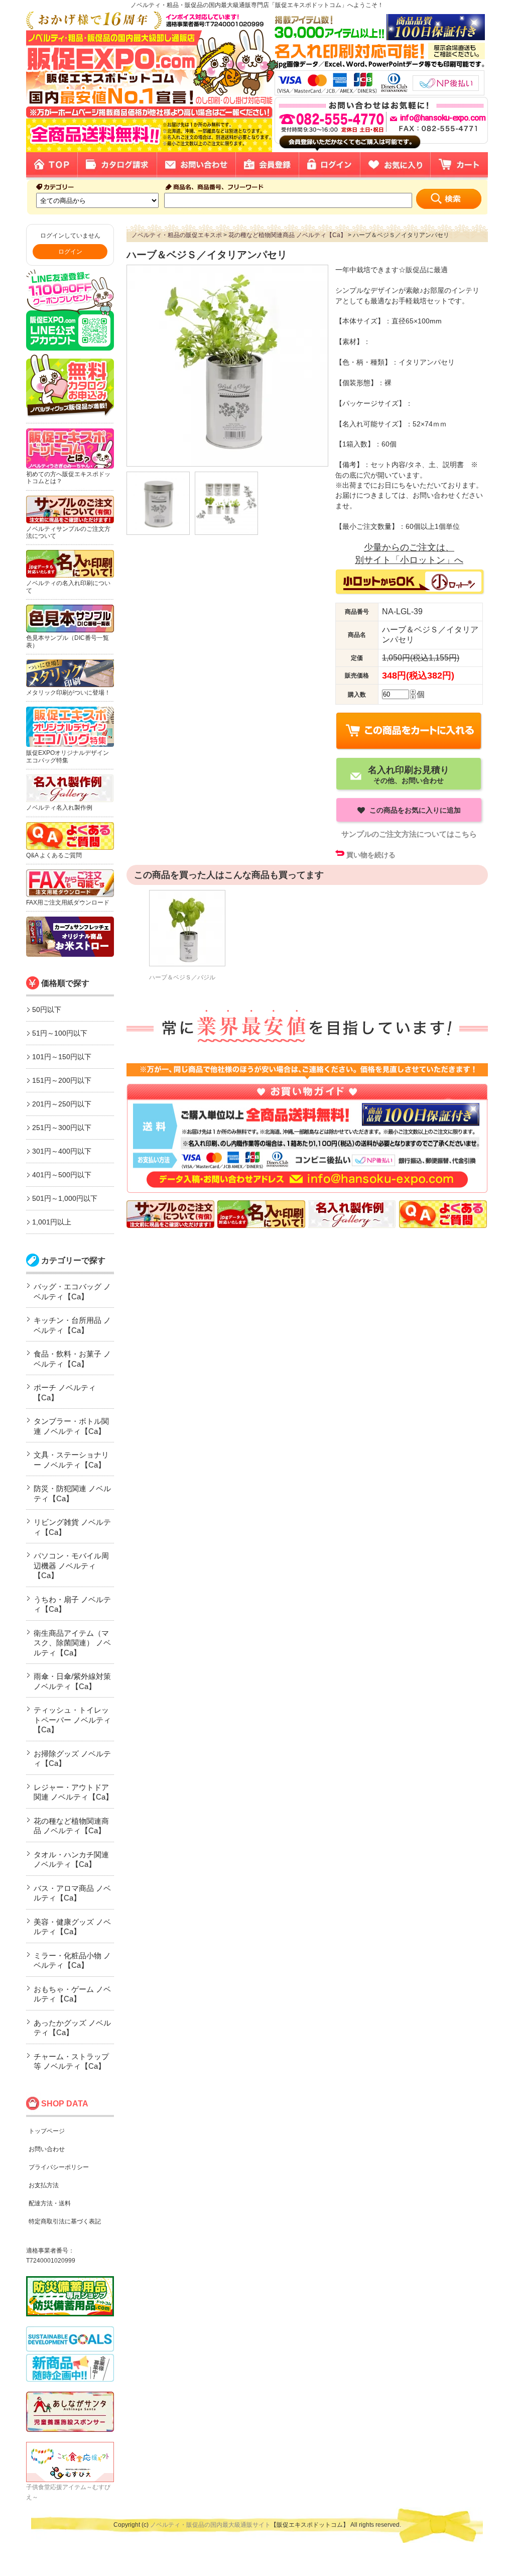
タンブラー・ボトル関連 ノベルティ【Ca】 (71, 1426)
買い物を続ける (371, 855)
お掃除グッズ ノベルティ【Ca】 (72, 1759)
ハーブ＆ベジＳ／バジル (182, 977)
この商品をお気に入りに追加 (414, 810)
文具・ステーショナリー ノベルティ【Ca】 (71, 1460)
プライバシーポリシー (59, 2167)
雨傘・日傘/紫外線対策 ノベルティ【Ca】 (72, 1681)
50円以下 (47, 1010)
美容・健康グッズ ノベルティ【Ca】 (72, 1927)
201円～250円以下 (62, 1104)
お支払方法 (44, 2185)
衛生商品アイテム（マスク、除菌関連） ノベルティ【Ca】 (72, 1643)
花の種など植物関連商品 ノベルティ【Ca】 (71, 1826)
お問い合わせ (47, 2149)
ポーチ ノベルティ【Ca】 (65, 1392)
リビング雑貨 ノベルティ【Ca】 (72, 1527)
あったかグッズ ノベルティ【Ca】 (72, 2028)
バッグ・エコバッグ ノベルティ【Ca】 (72, 1292)
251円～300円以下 (62, 1128)
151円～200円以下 (62, 1080)
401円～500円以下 (62, 1175)
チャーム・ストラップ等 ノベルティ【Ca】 (71, 2061)
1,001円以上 (52, 1222)
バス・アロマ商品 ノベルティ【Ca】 (72, 1893)
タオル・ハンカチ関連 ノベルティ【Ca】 (71, 1860)
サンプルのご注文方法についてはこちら (409, 834)
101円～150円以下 (62, 1057)
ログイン (70, 252)
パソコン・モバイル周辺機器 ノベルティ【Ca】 (71, 1565)
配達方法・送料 (50, 2203)
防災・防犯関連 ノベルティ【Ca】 (72, 1493)
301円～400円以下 (62, 1151)
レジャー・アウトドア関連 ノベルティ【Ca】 (73, 1792)
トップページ (47, 2131)
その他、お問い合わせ (409, 774)
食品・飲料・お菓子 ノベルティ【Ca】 (72, 1359)
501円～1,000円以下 (65, 1198)
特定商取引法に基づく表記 (65, 2221)
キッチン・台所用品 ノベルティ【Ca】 (72, 1325)
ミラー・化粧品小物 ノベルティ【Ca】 (72, 1961)
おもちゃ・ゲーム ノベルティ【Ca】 (72, 1994)
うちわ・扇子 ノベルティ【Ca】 (72, 1604)
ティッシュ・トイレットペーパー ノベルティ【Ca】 (72, 1720)
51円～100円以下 (60, 1033)
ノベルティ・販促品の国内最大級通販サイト (210, 2525)
